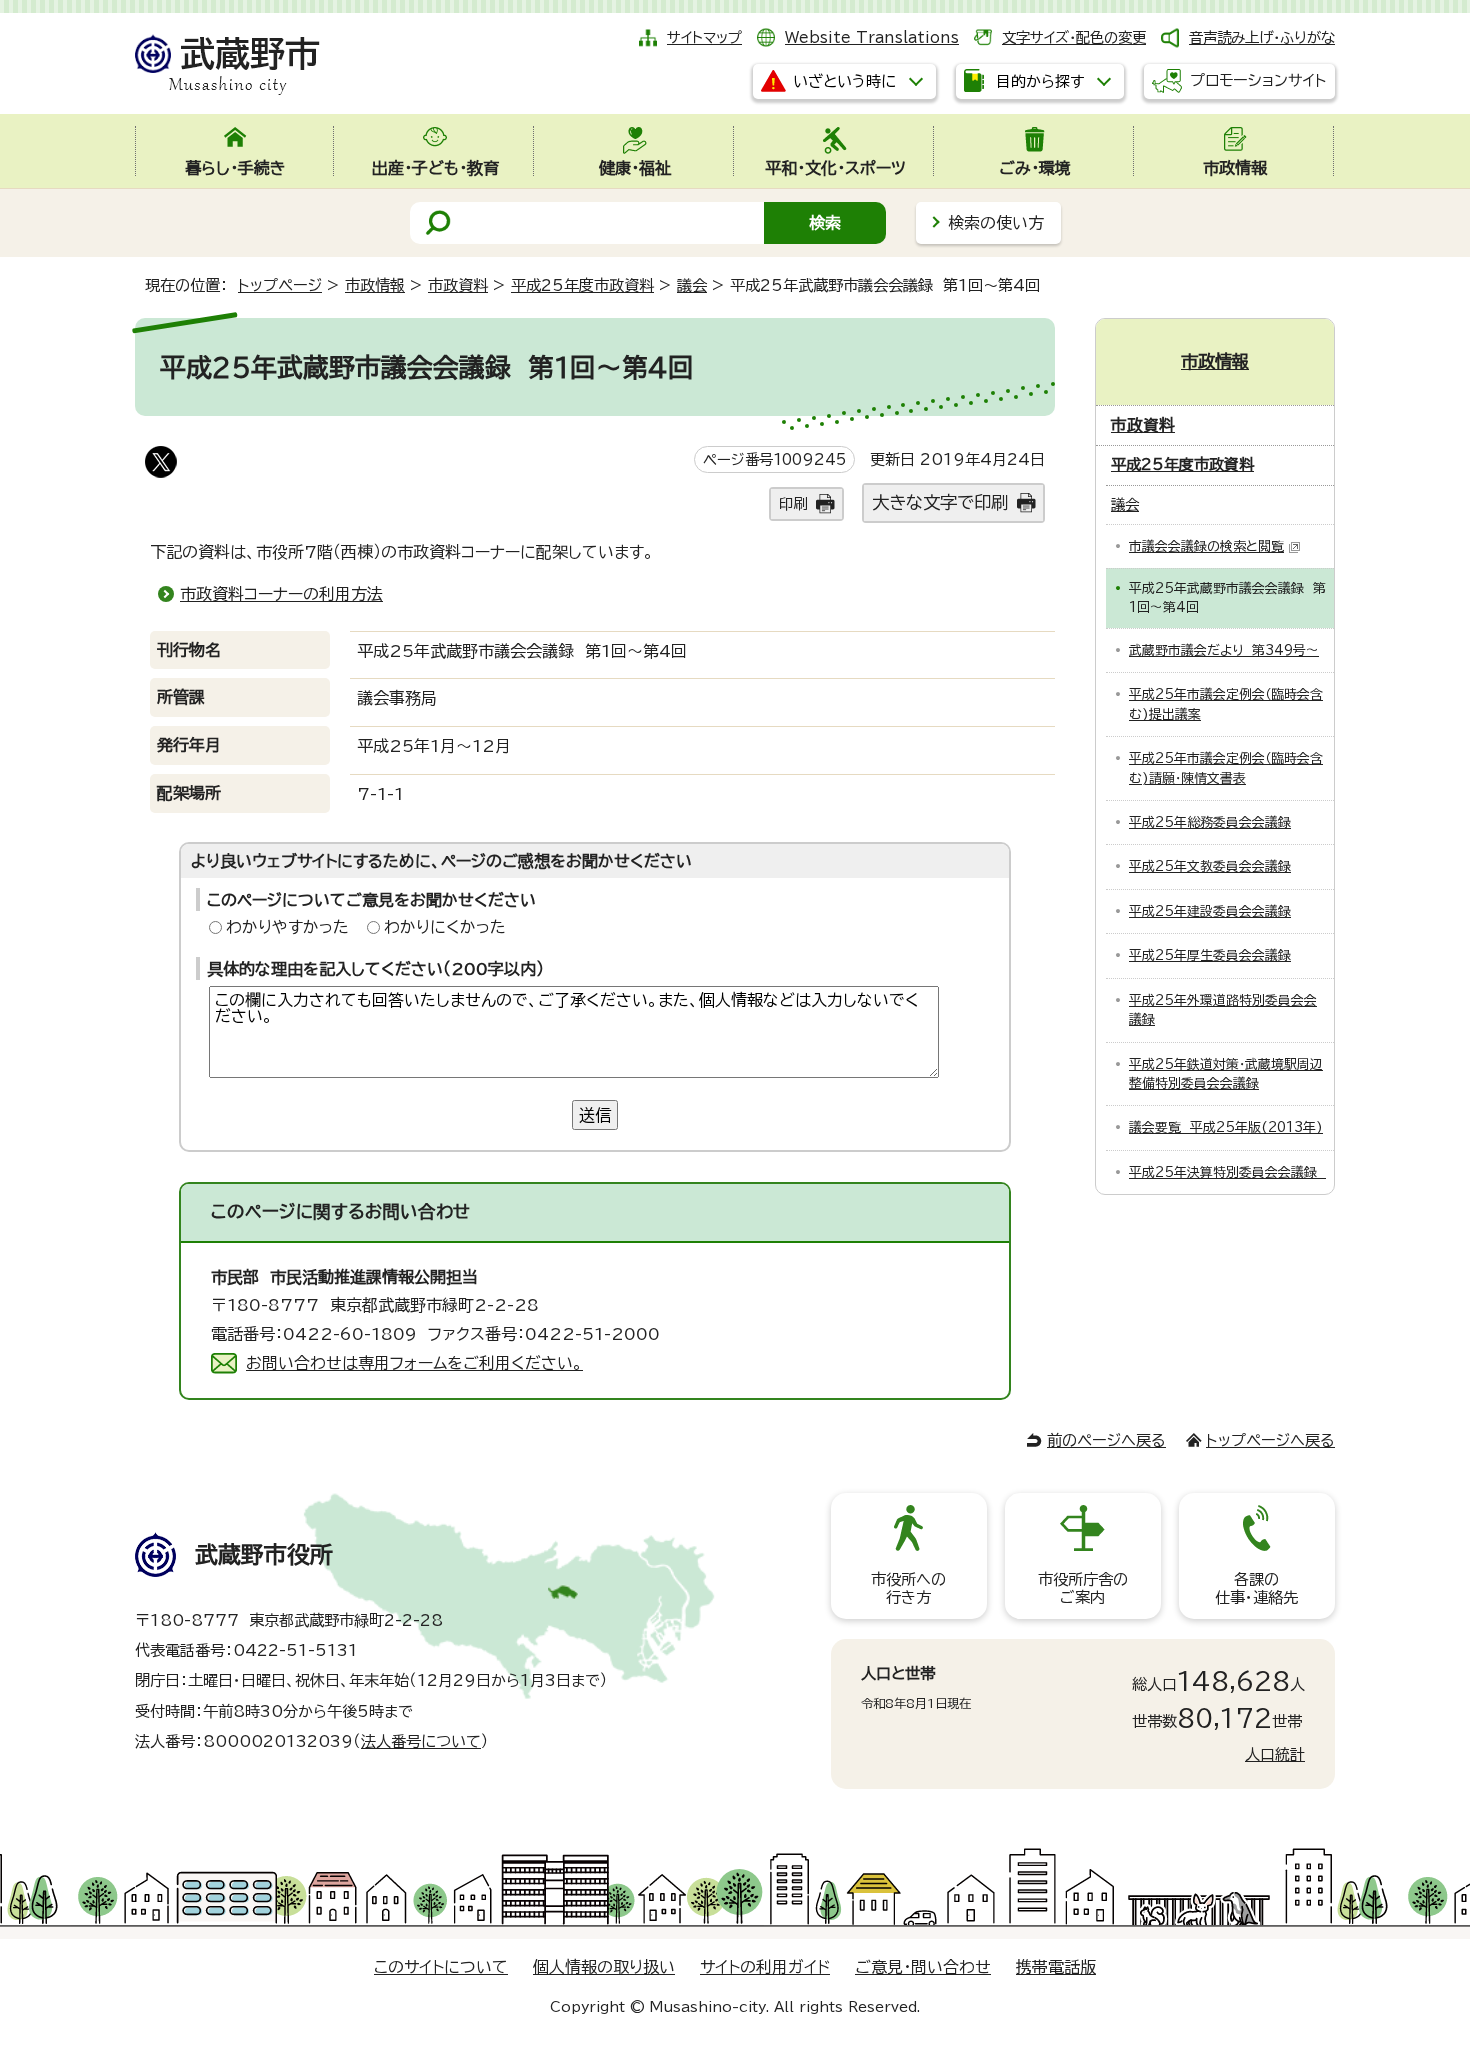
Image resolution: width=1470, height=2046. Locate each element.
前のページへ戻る (1106, 1440)
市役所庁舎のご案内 (1083, 1588)
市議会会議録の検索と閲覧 (1206, 546)
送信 (595, 1115)
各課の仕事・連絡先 (1256, 1588)
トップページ (280, 285)
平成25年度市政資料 (582, 285)
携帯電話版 (1056, 1967)
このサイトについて (441, 1967)
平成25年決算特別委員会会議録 (1227, 1172)
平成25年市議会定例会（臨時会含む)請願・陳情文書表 (1226, 768)
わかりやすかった (287, 927)
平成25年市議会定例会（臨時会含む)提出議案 (1226, 704)
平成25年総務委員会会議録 (1210, 822)
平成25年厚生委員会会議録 (1210, 955)
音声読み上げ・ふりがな (1262, 37)
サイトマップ (704, 37)
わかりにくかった (445, 927)
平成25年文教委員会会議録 (1210, 866)
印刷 (793, 503)
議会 (692, 285)
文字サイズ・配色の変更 (1074, 37)
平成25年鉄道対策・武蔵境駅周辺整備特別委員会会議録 (1226, 1074)
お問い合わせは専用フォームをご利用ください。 (414, 1363)
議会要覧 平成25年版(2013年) (1226, 1127)
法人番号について (421, 1741)
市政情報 (375, 285)
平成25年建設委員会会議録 (1210, 911)
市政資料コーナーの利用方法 (281, 594)
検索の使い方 (996, 223)
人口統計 (1275, 1754)
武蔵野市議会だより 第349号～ (1224, 650)
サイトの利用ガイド (765, 1967)
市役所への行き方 (908, 1588)
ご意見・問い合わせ (923, 1967)
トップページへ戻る (1270, 1440)
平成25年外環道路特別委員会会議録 (1223, 1010)
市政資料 (458, 285)
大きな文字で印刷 (940, 502)
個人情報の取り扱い (604, 1967)
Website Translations (872, 37)
